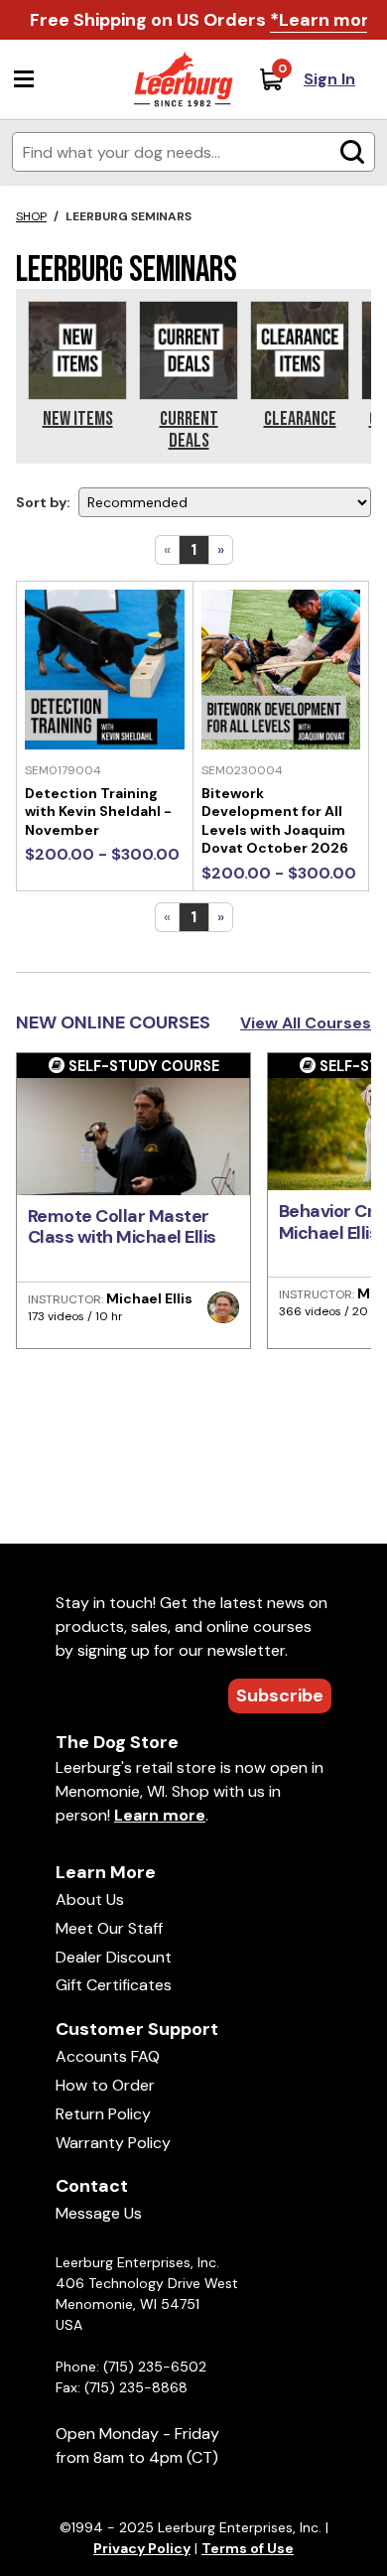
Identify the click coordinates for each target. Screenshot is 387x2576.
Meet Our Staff (109, 1928)
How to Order (105, 2085)
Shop (31, 216)
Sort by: (43, 502)
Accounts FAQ (108, 2056)
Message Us (99, 2213)
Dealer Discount (114, 1957)
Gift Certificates (114, 1985)
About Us (90, 1899)
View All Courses (306, 1023)
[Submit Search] (352, 152)
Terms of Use (248, 2548)
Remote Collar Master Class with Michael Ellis (122, 1227)
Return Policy (103, 2114)
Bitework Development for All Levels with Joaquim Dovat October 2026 (275, 821)
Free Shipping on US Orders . (207, 20)
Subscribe (280, 1695)
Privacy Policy (142, 2548)
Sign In (329, 79)
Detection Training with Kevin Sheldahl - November (98, 812)
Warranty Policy (113, 2143)
